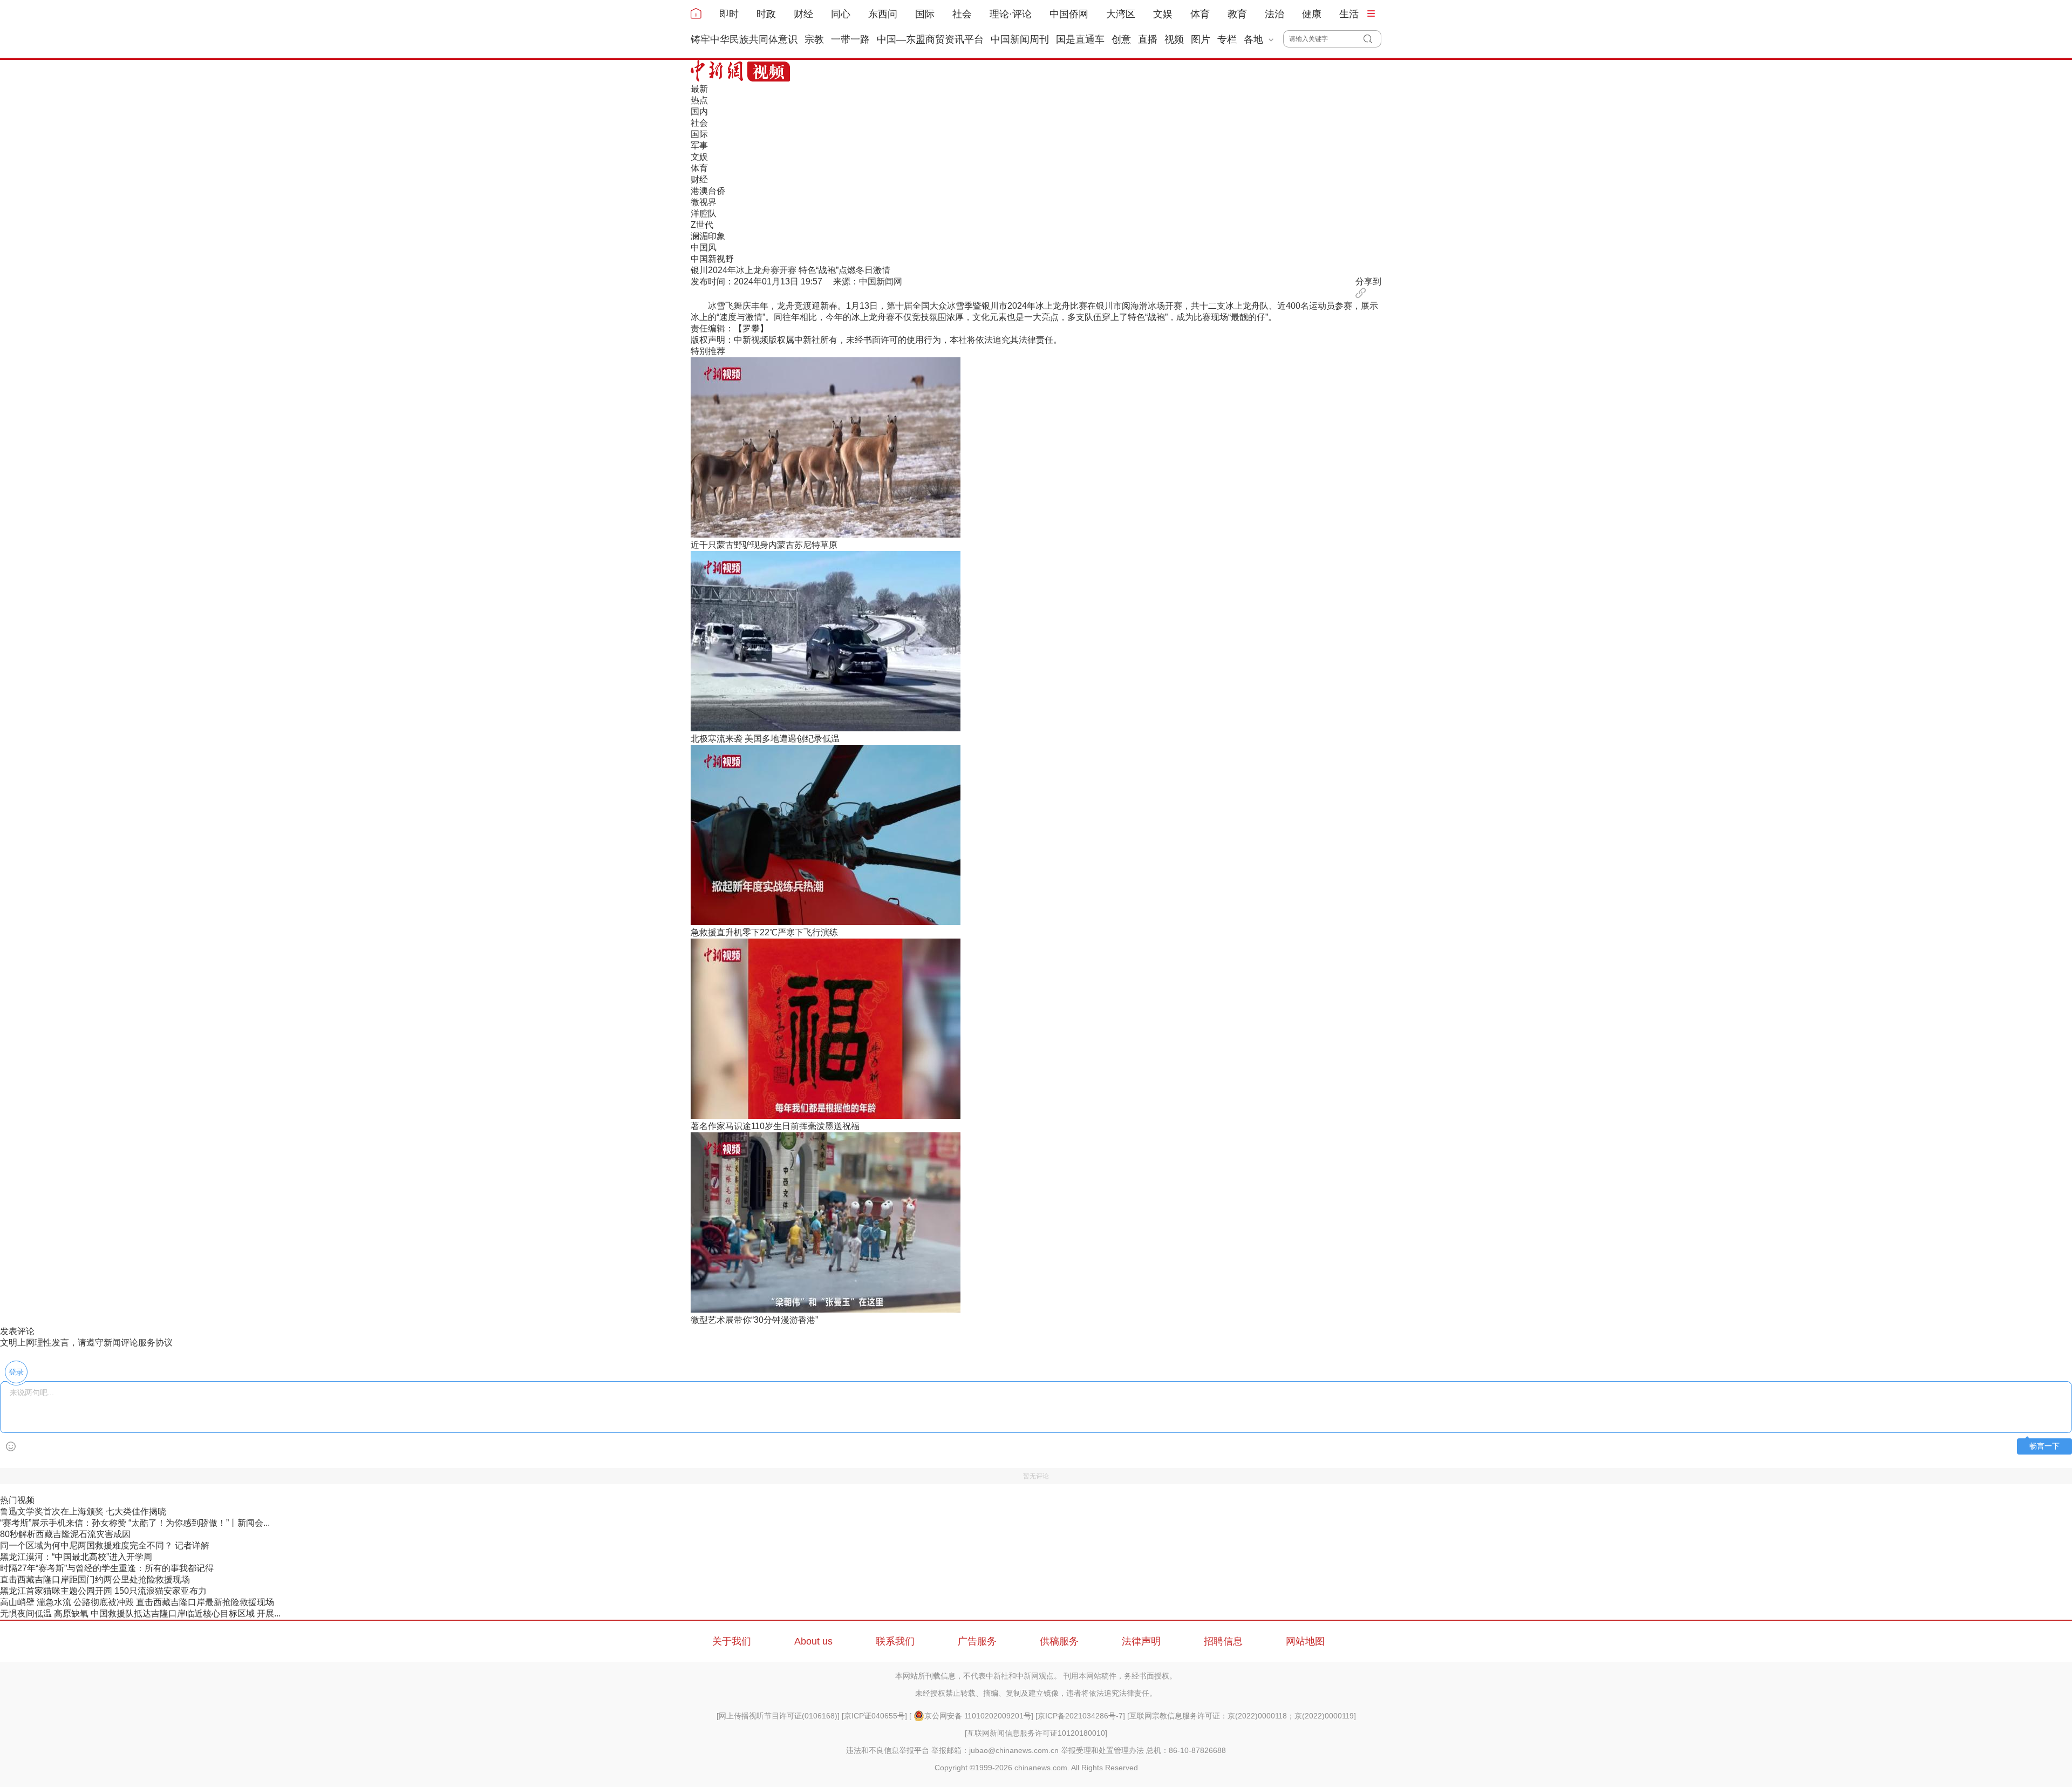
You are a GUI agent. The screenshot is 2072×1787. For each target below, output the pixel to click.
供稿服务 (1059, 1641)
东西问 (883, 14)
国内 (699, 111)
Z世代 (702, 225)
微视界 (704, 202)
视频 (1174, 39)
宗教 (814, 39)
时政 (766, 14)
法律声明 (1141, 1641)
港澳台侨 (708, 191)
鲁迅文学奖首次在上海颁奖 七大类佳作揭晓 (83, 1511)
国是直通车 (1080, 39)
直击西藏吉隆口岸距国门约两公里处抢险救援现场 (95, 1579)
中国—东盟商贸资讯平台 (930, 39)
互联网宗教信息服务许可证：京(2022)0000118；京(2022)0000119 (1242, 1716)
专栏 (1227, 39)
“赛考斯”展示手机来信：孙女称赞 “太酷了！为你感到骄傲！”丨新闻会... (135, 1523)
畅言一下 (2044, 1446)
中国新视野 (712, 259)
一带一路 (850, 39)
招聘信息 (1223, 1641)
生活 (1349, 14)
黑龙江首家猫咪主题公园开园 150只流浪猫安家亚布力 (103, 1591)
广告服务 (977, 1641)
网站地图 (1305, 1641)
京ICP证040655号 (874, 1716)
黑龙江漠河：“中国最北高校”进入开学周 (76, 1557)
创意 (1121, 39)
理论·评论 (1011, 14)
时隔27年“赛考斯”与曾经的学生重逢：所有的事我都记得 (107, 1568)
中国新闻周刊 (1020, 39)
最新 (699, 89)
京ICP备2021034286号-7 (1080, 1716)
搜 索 (1372, 39)
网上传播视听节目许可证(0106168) (778, 1716)
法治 (1274, 14)
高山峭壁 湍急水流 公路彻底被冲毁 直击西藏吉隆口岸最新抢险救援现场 (137, 1602)
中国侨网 (1069, 14)
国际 (925, 14)
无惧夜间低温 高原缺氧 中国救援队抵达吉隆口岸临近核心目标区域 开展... (140, 1613)
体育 (1200, 14)
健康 (1312, 14)
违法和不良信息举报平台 (888, 1750)
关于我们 (732, 1641)
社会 (962, 14)
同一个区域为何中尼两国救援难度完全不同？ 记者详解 (105, 1545)
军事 (699, 145)
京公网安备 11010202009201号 (978, 1716)
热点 (699, 100)
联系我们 (895, 1641)
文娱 (1163, 14)
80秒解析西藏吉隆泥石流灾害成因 (65, 1534)
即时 (729, 14)
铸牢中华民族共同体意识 (744, 39)
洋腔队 (704, 213)
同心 (841, 14)
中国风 (704, 247)
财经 (803, 14)
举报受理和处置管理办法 (1102, 1750)
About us (813, 1641)
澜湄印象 (708, 236)
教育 (1237, 14)
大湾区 (1121, 14)
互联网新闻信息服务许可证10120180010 (1036, 1733)
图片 (1201, 39)
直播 (1148, 39)
